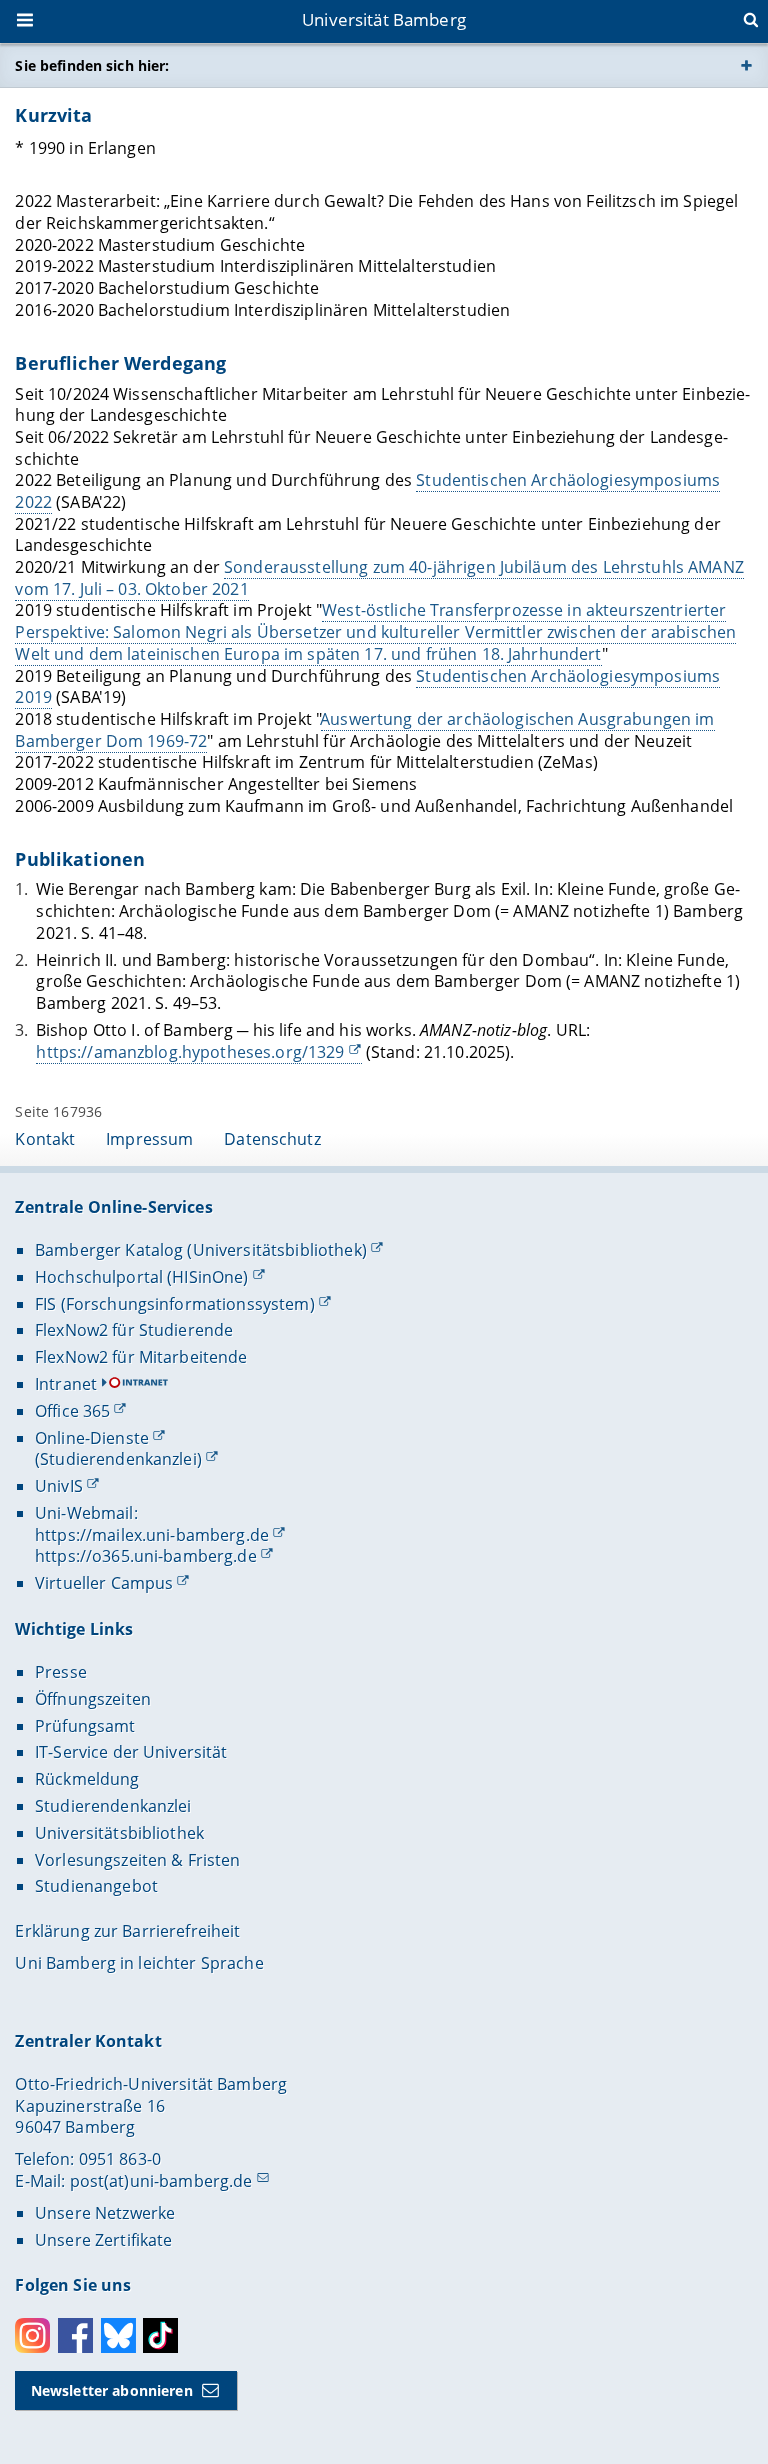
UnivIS (59, 1486)
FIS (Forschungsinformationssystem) (175, 1304)
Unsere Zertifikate (104, 2240)
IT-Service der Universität (131, 1752)
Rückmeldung (87, 1779)
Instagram (32, 2335)
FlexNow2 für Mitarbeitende (141, 1357)
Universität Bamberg (384, 19)
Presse (61, 1672)
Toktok (160, 2335)
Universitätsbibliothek (119, 1833)
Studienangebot (96, 1886)
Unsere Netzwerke (105, 2213)
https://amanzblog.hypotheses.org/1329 (190, 1052)
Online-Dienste (92, 1438)
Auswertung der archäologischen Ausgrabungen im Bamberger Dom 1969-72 (364, 730)
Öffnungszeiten (93, 1699)
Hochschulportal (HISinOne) (142, 1277)
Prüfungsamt (85, 1726)
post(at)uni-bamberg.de (161, 2181)
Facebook (75, 2335)
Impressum (149, 1139)
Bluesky (118, 2335)
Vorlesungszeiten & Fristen (138, 1860)
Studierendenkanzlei (113, 1806)
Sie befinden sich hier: (92, 65)
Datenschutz (272, 1139)
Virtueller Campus (104, 1583)
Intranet (66, 1384)
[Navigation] (27, 22)
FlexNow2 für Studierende (134, 1330)
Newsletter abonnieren (112, 2390)
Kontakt (45, 1139)
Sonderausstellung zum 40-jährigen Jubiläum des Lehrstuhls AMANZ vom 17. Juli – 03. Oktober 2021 (379, 578)
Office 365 (72, 1411)
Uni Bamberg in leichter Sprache (139, 1963)
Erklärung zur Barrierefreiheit (127, 1931)
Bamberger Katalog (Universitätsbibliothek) (201, 1250)
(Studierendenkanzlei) (118, 1459)
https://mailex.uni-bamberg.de (152, 1535)
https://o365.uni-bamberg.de (146, 1556)
